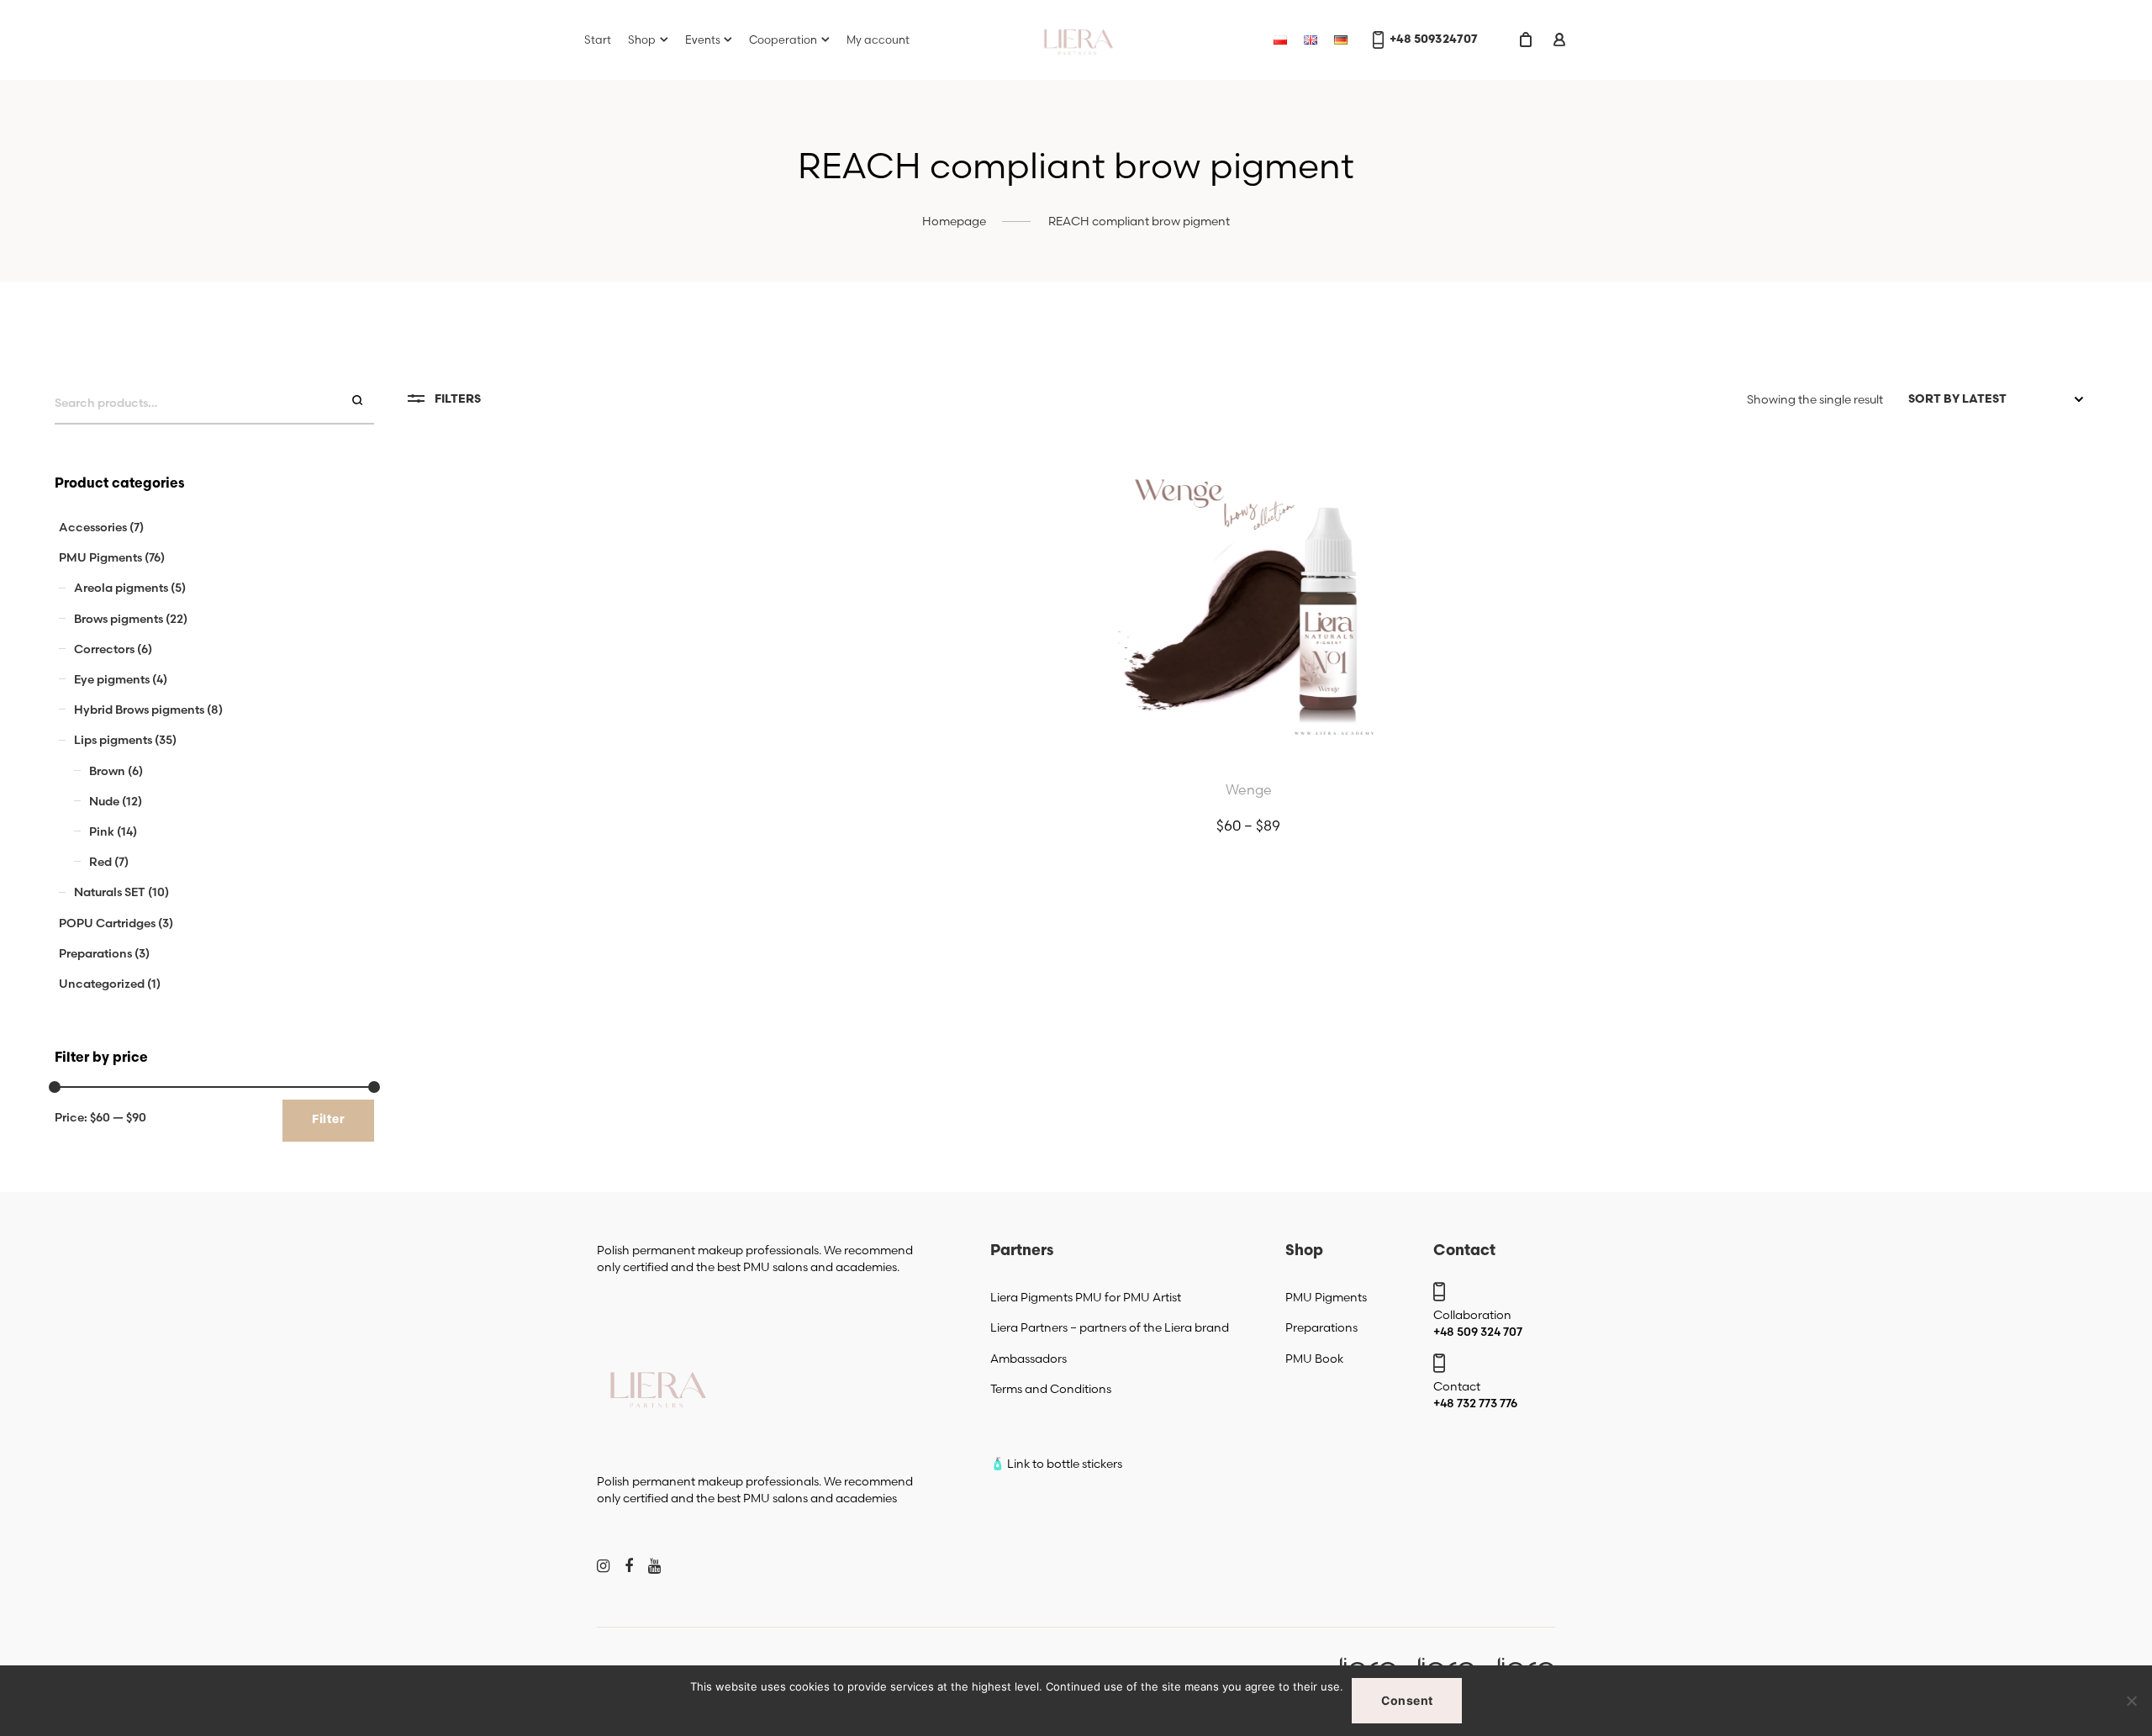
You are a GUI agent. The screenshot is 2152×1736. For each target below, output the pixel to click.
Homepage (954, 221)
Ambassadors (1029, 1359)
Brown (107, 771)
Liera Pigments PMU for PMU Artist (1086, 1297)
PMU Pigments (100, 557)
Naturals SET (110, 892)
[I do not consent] (2131, 1701)
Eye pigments (112, 679)
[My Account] (1559, 40)
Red (100, 862)
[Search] (359, 401)
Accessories (93, 527)
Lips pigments (113, 740)
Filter (328, 1120)
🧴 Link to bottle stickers (1056, 1464)
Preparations (95, 953)
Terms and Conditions (1051, 1389)
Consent (1407, 1700)
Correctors (104, 649)
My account (878, 40)
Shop (642, 40)
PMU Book (1314, 1359)
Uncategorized (102, 984)
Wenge (1249, 789)
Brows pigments (119, 619)
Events (703, 40)
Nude (104, 801)
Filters (458, 400)
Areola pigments (121, 588)
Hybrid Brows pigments (139, 710)
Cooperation (783, 40)
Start (598, 40)
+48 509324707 (1434, 40)
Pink (102, 831)
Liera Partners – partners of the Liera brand (1110, 1327)
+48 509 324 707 (1478, 1332)
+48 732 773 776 (1475, 1403)
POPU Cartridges (107, 923)
